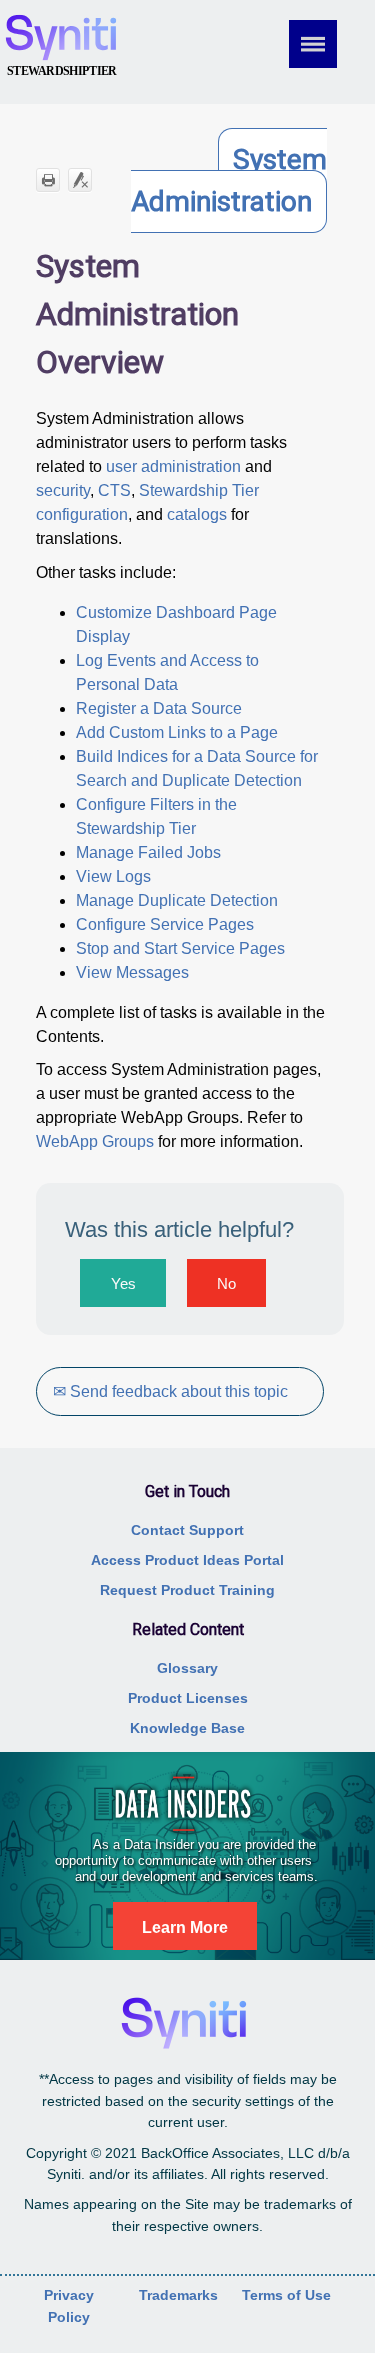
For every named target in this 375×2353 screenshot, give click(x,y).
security (63, 490)
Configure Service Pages (165, 924)
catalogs (197, 514)
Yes (123, 1283)
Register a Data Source (159, 708)
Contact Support (187, 1530)
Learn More (185, 1927)
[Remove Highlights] (80, 180)
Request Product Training (187, 1590)
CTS (114, 490)
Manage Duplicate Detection (177, 900)
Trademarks (178, 2295)
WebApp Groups (95, 1141)
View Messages (132, 972)
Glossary (187, 1668)
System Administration (229, 180)
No (226, 1283)
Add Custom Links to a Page (177, 732)
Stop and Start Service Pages (180, 948)
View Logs (113, 876)
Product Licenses (188, 1698)
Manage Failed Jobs (148, 852)
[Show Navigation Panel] (326, 44)
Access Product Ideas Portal (187, 1560)
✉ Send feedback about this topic (170, 1391)
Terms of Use (286, 2295)
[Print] (48, 180)
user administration (173, 466)
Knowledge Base (187, 1728)
